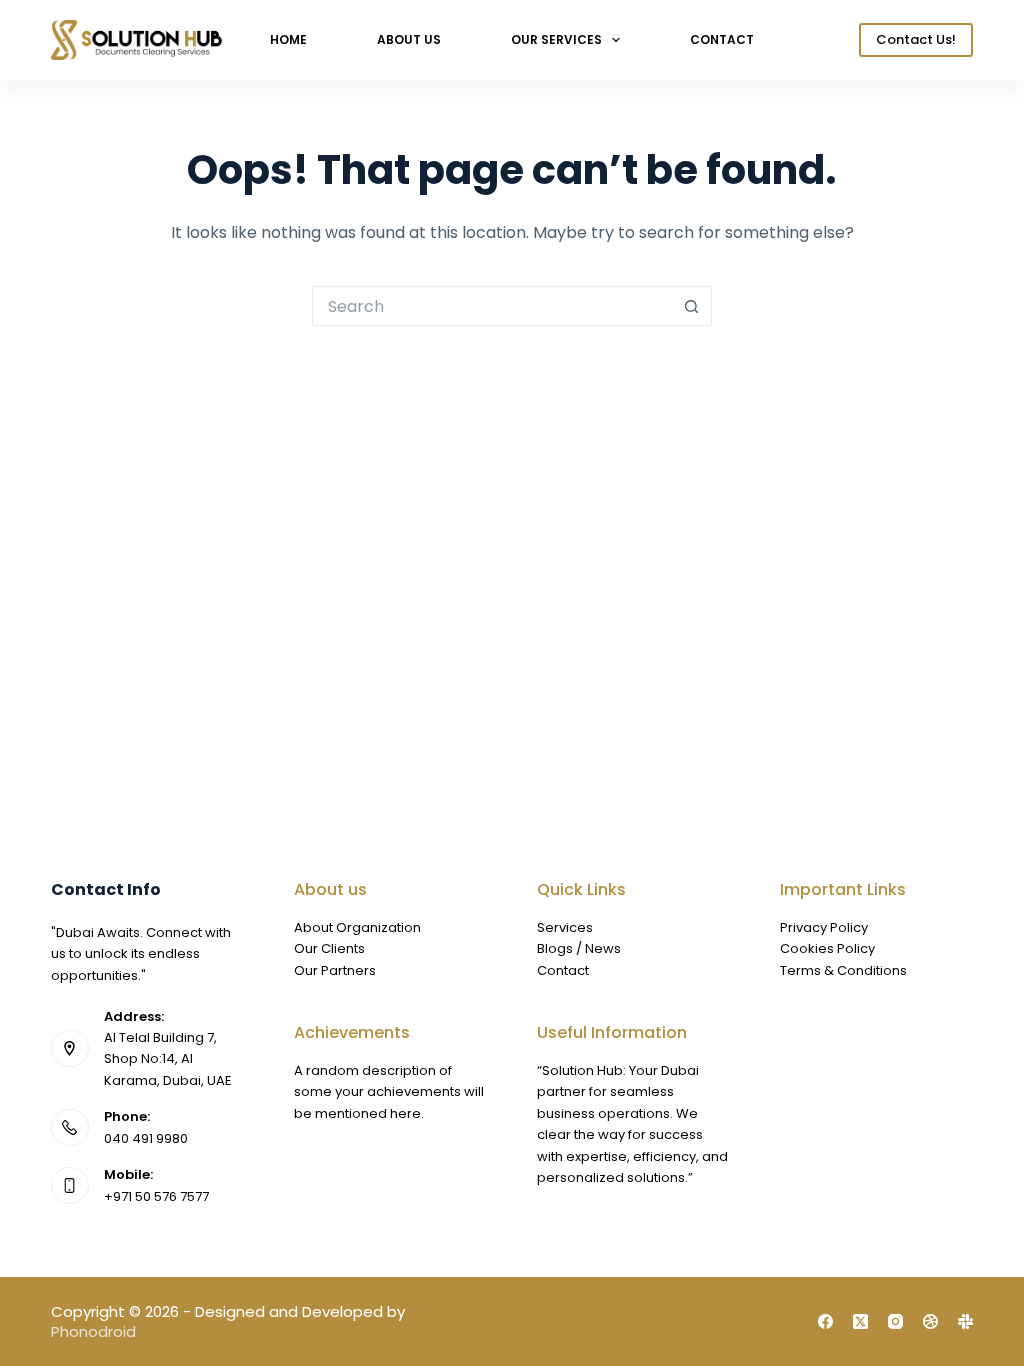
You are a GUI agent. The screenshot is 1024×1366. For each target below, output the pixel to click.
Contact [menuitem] (722, 39)
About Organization (357, 927)
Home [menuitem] (288, 39)
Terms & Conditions (843, 970)
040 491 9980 (146, 1138)
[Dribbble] (930, 1321)
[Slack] (965, 1321)
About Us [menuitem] (409, 39)
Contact (563, 970)
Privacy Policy (824, 927)
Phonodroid (93, 1331)
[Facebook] (825, 1321)
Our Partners (335, 970)
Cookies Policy (827, 948)
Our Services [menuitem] (556, 39)
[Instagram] (895, 1321)
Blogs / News (579, 948)
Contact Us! (916, 39)
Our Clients (329, 948)
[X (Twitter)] (860, 1321)
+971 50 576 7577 (156, 1196)
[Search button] (692, 306)
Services (565, 927)
